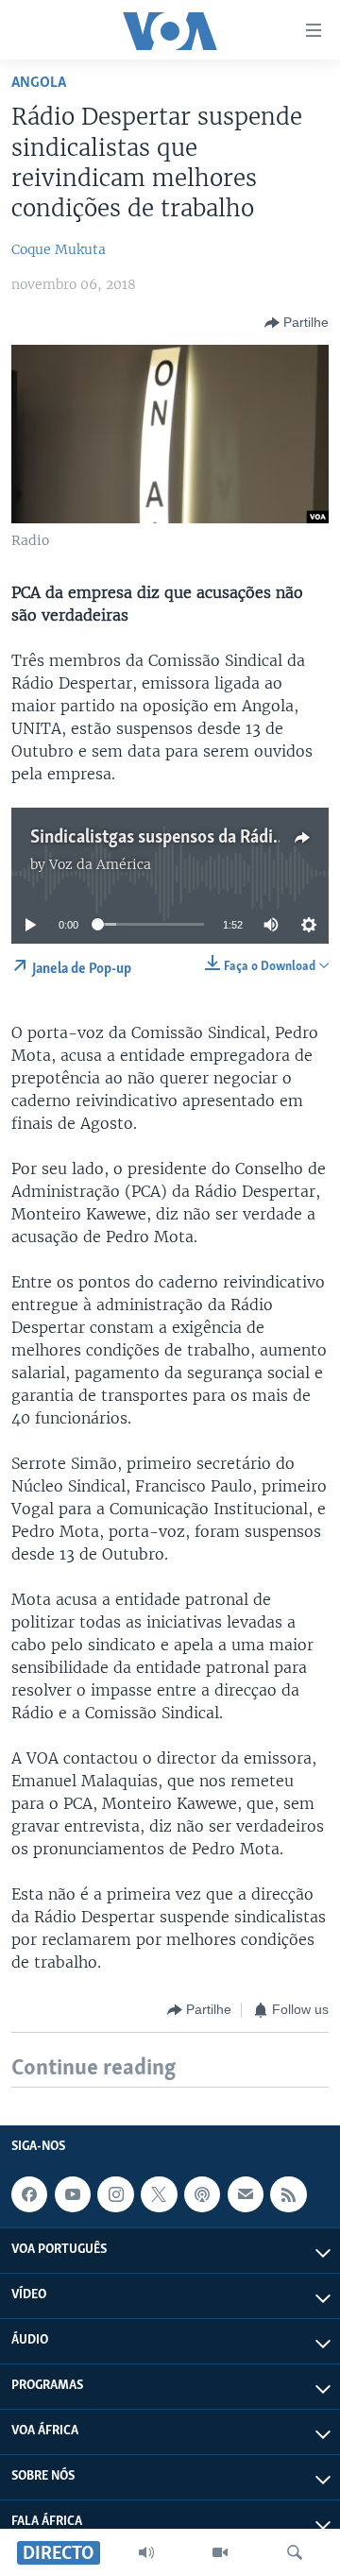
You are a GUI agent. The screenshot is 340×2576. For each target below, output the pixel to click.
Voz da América (100, 864)
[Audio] (146, 2552)
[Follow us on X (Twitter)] (159, 2194)
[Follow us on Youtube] (73, 2194)
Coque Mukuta (59, 249)
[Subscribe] (246, 2194)
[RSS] (288, 2194)
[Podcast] (202, 2194)
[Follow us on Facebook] (29, 2194)
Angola (39, 83)
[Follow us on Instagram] (115, 2194)
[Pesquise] (295, 2552)
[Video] (220, 2552)
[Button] (297, 323)
